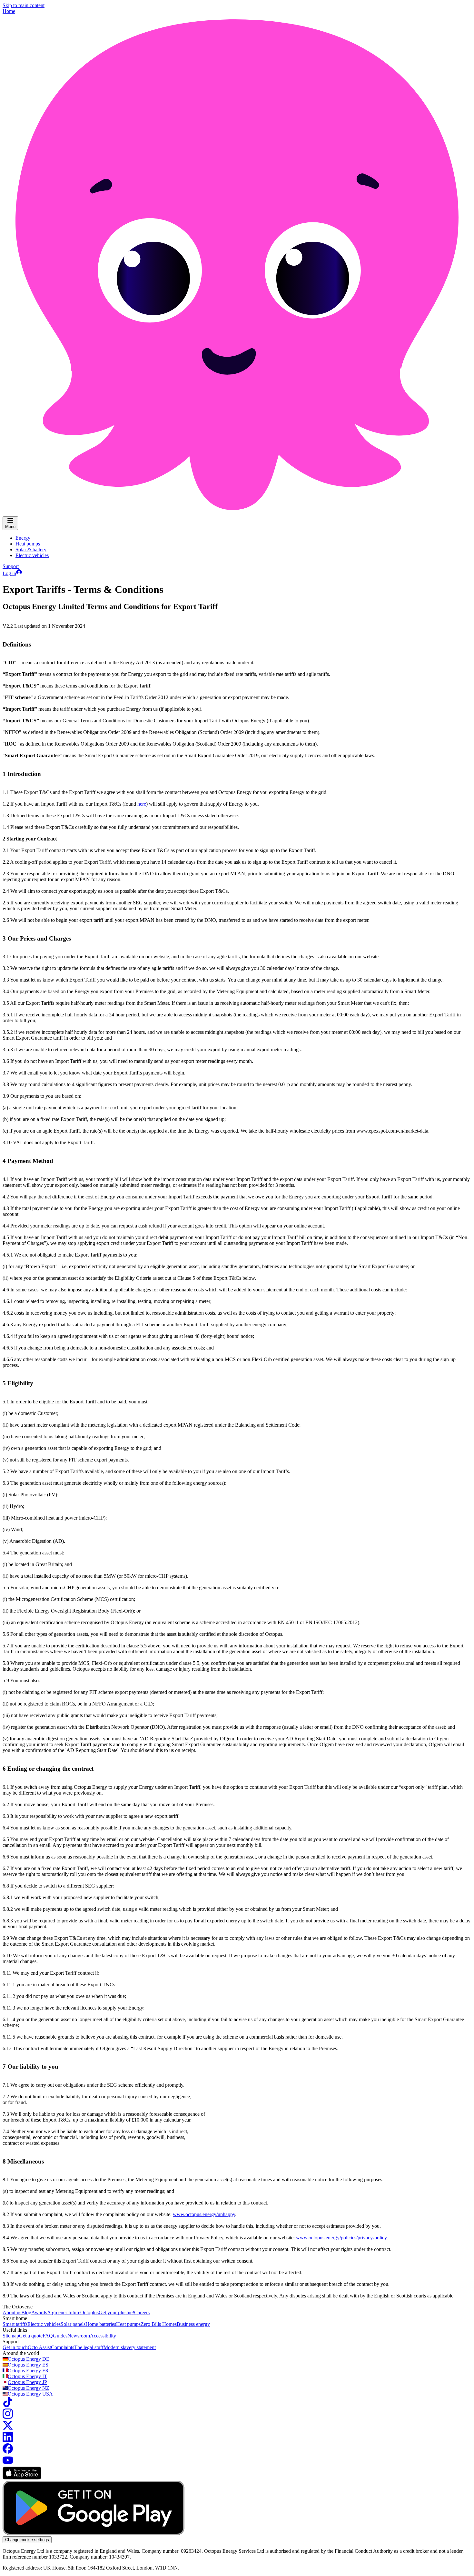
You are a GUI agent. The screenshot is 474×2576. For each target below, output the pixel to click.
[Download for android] (94, 2533)
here (142, 804)
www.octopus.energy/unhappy (204, 2214)
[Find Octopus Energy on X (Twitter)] (8, 2429)
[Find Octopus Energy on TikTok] (8, 2405)
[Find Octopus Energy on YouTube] (8, 2464)
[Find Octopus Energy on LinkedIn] (8, 2440)
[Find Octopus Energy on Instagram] (8, 2417)
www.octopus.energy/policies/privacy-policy (341, 2238)
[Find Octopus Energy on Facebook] (8, 2452)
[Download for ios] (22, 2478)
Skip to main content (24, 5)
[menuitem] (23, 538)
